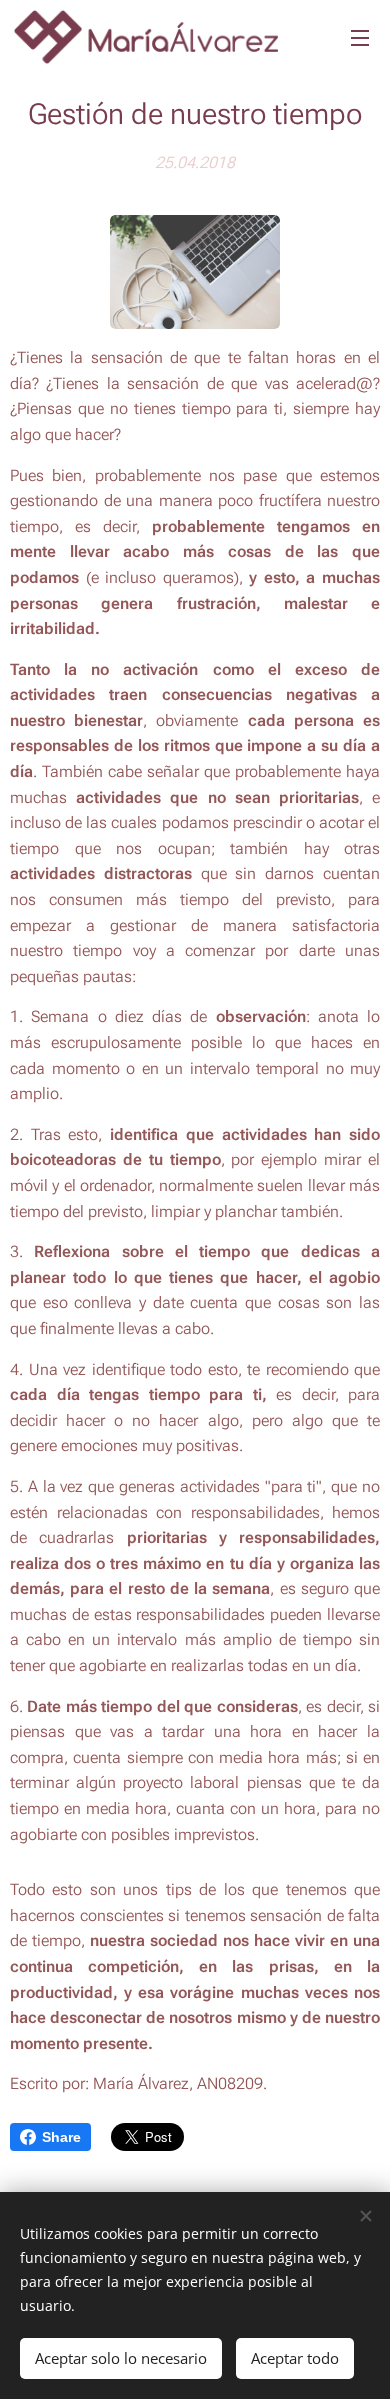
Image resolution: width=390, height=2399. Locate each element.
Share (61, 2137)
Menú (360, 37)
